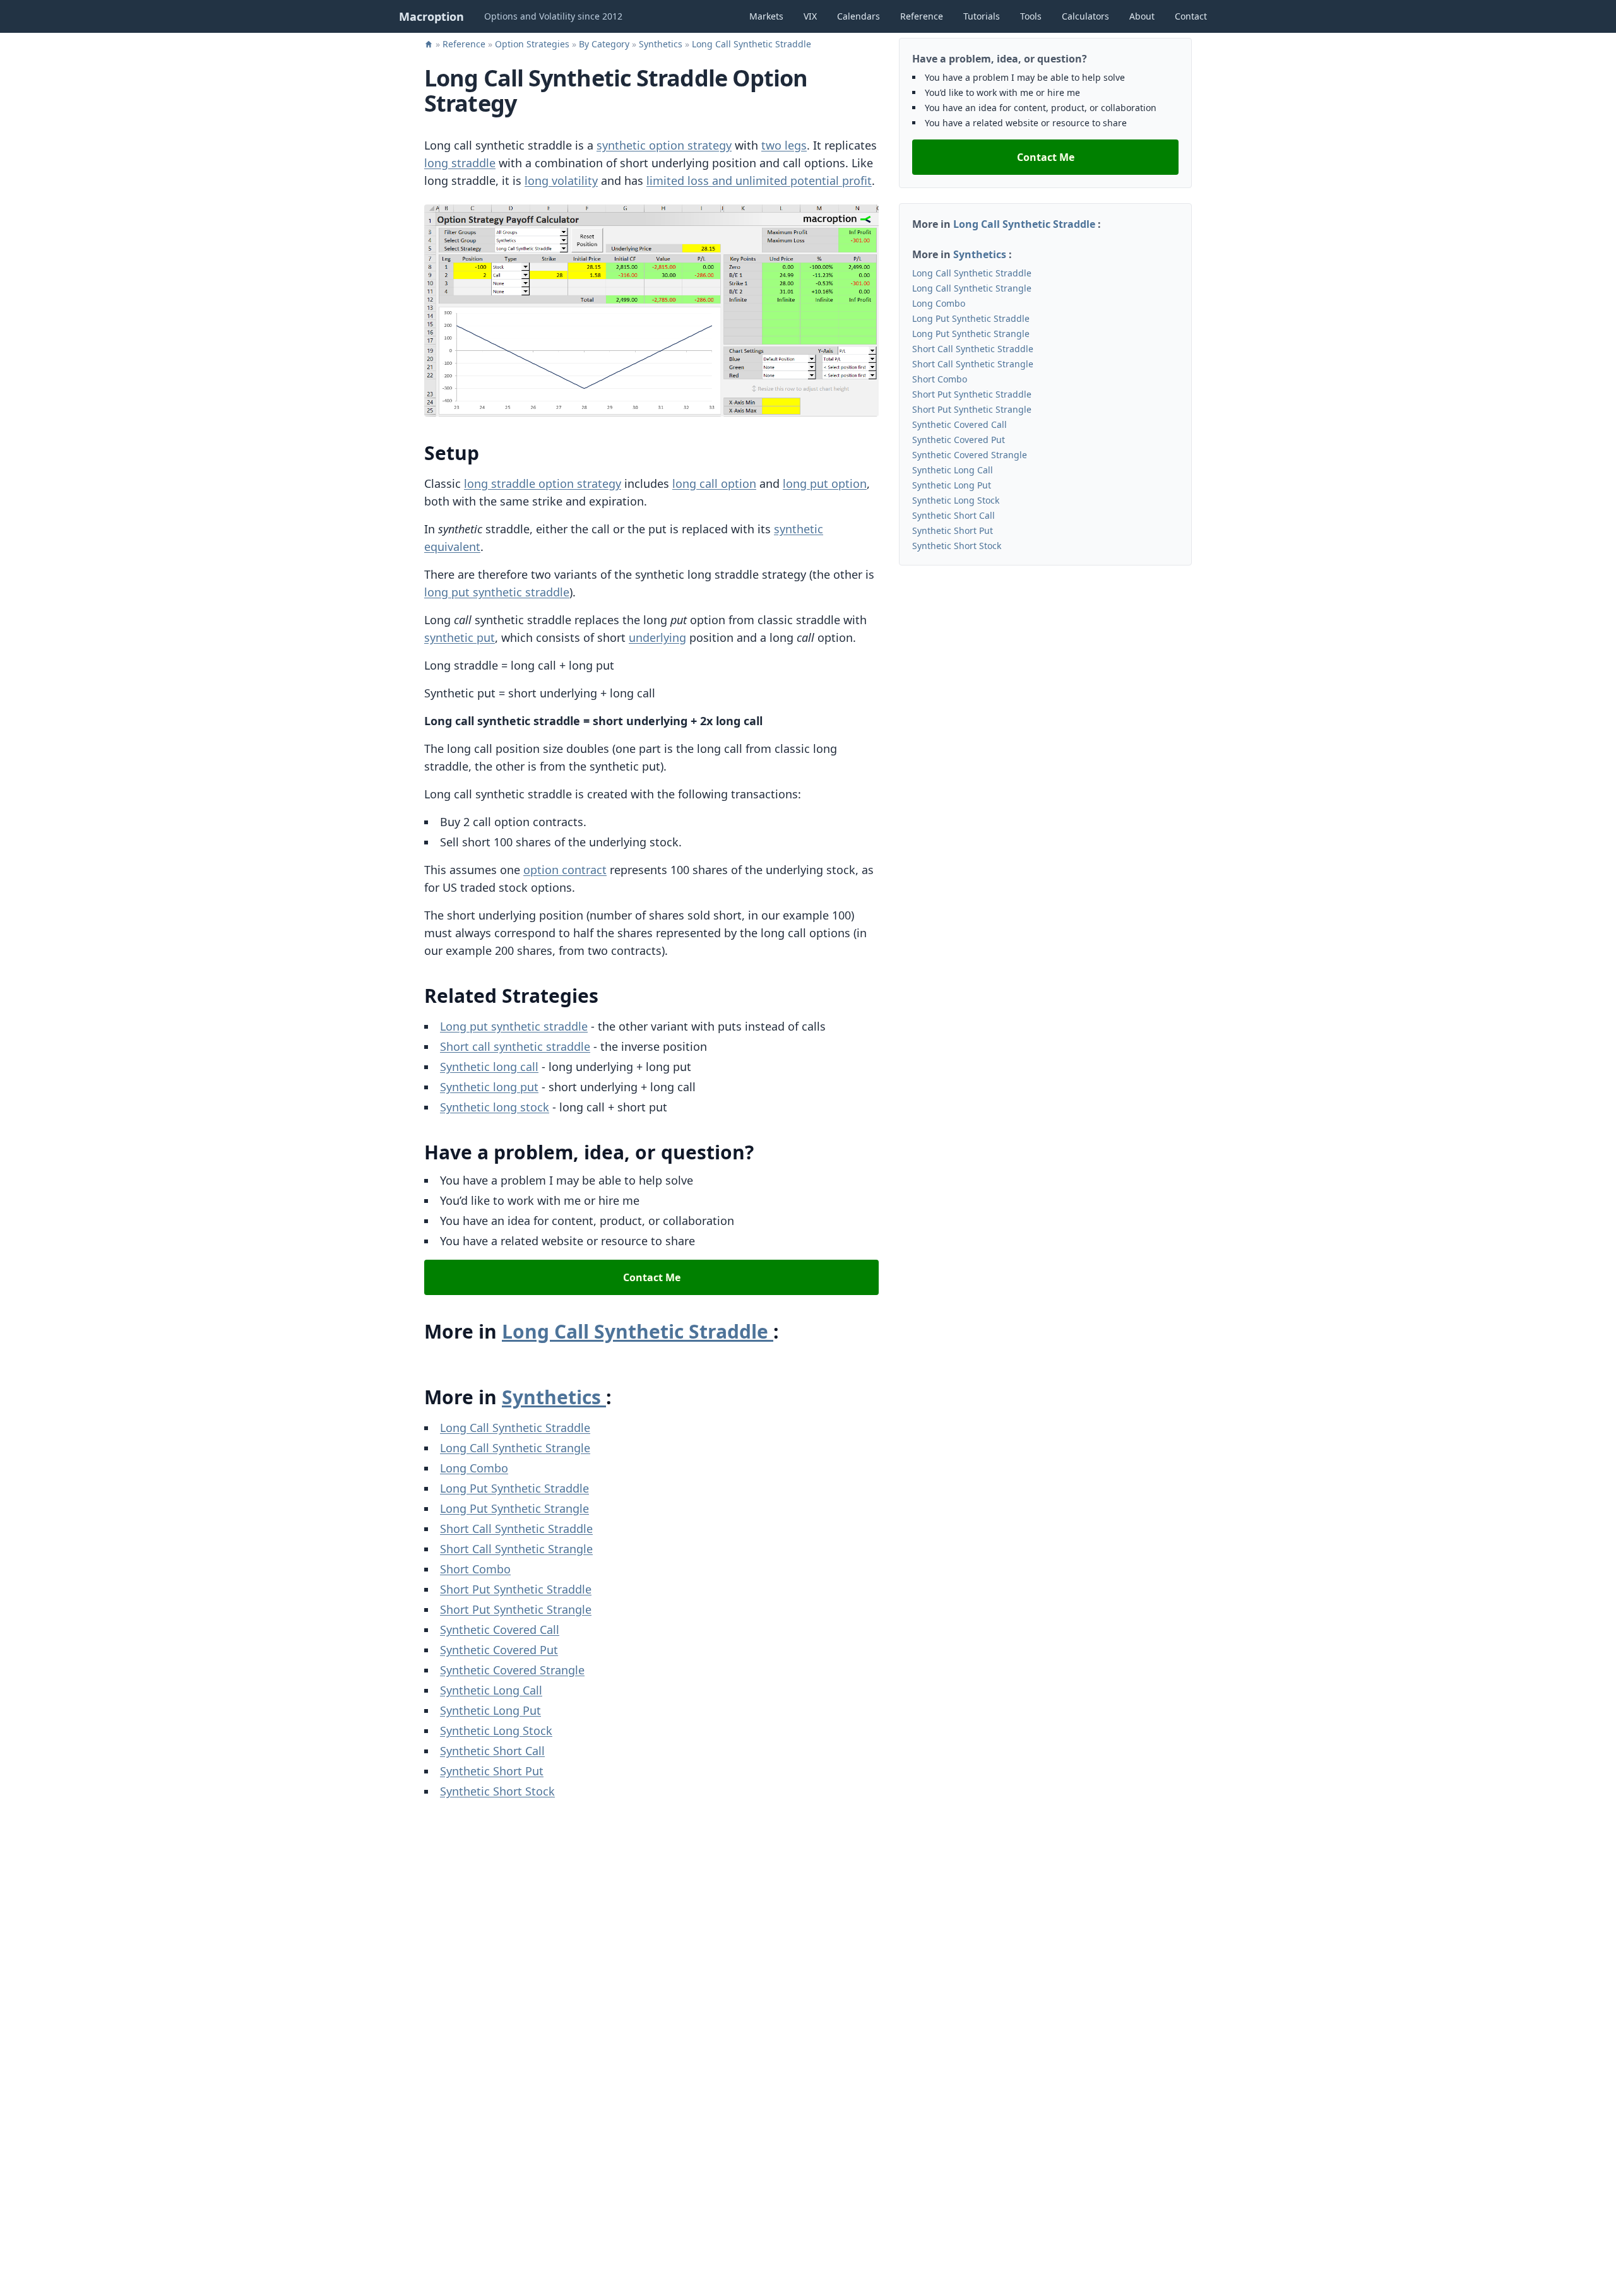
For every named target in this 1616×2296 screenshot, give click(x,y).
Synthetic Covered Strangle (512, 1670)
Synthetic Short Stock (497, 1791)
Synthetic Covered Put (499, 1650)
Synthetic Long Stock (496, 1731)
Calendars (858, 16)
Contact (1191, 16)
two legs (784, 145)
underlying (657, 637)
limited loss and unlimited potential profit (759, 180)
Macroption (431, 16)
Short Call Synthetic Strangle (516, 1549)
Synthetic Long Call (491, 1690)
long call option (714, 483)
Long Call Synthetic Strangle (515, 1448)
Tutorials (982, 16)
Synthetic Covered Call (500, 1630)
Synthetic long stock (495, 1107)
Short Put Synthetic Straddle (516, 1589)
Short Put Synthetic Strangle (516, 1609)
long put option (825, 483)
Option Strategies (533, 44)
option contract (565, 870)
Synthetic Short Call (492, 1751)
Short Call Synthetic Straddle (516, 1529)
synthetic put (460, 637)
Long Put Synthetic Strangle (514, 1508)
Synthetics (662, 44)
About (1142, 16)
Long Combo (474, 1468)
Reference (922, 16)
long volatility (561, 180)
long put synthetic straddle (497, 592)
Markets (766, 16)
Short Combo (475, 1569)
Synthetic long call (489, 1067)
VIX (810, 16)
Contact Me (652, 1277)
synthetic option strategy (664, 145)
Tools (1031, 16)
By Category (605, 44)
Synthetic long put (489, 1087)
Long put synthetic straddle (514, 1026)
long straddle (460, 163)
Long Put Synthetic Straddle (514, 1488)
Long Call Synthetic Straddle (752, 44)
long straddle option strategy (543, 483)
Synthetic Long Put (490, 1710)
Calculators (1085, 16)
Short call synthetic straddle (515, 1046)
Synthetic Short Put (492, 1771)
